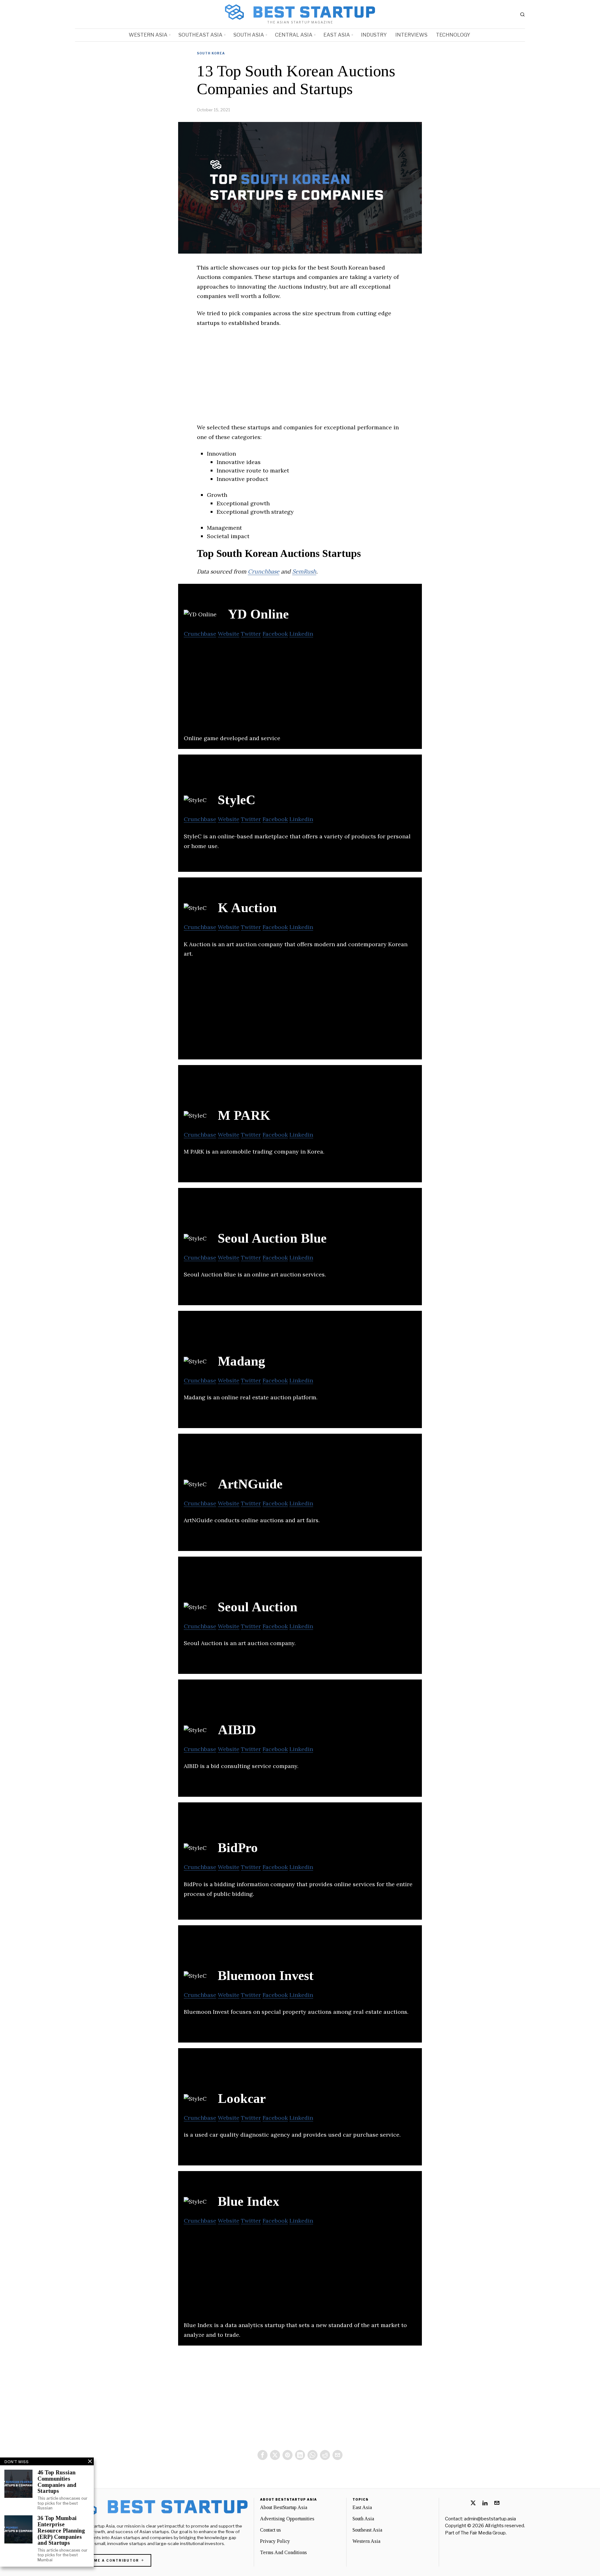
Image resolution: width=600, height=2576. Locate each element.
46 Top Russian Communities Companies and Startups (57, 2482)
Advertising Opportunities (287, 2519)
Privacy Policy (275, 2541)
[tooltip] (262, 2455)
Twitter (251, 634)
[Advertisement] (300, 379)
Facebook (275, 634)
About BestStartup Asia (284, 2507)
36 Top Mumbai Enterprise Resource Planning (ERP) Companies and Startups (61, 2531)
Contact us (270, 2530)
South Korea (211, 53)
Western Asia (366, 2541)
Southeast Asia (367, 2530)
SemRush (304, 571)
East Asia (362, 2507)
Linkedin (301, 634)
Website (229, 634)
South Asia (363, 2519)
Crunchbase (264, 571)
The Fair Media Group (483, 2533)
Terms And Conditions (283, 2552)
